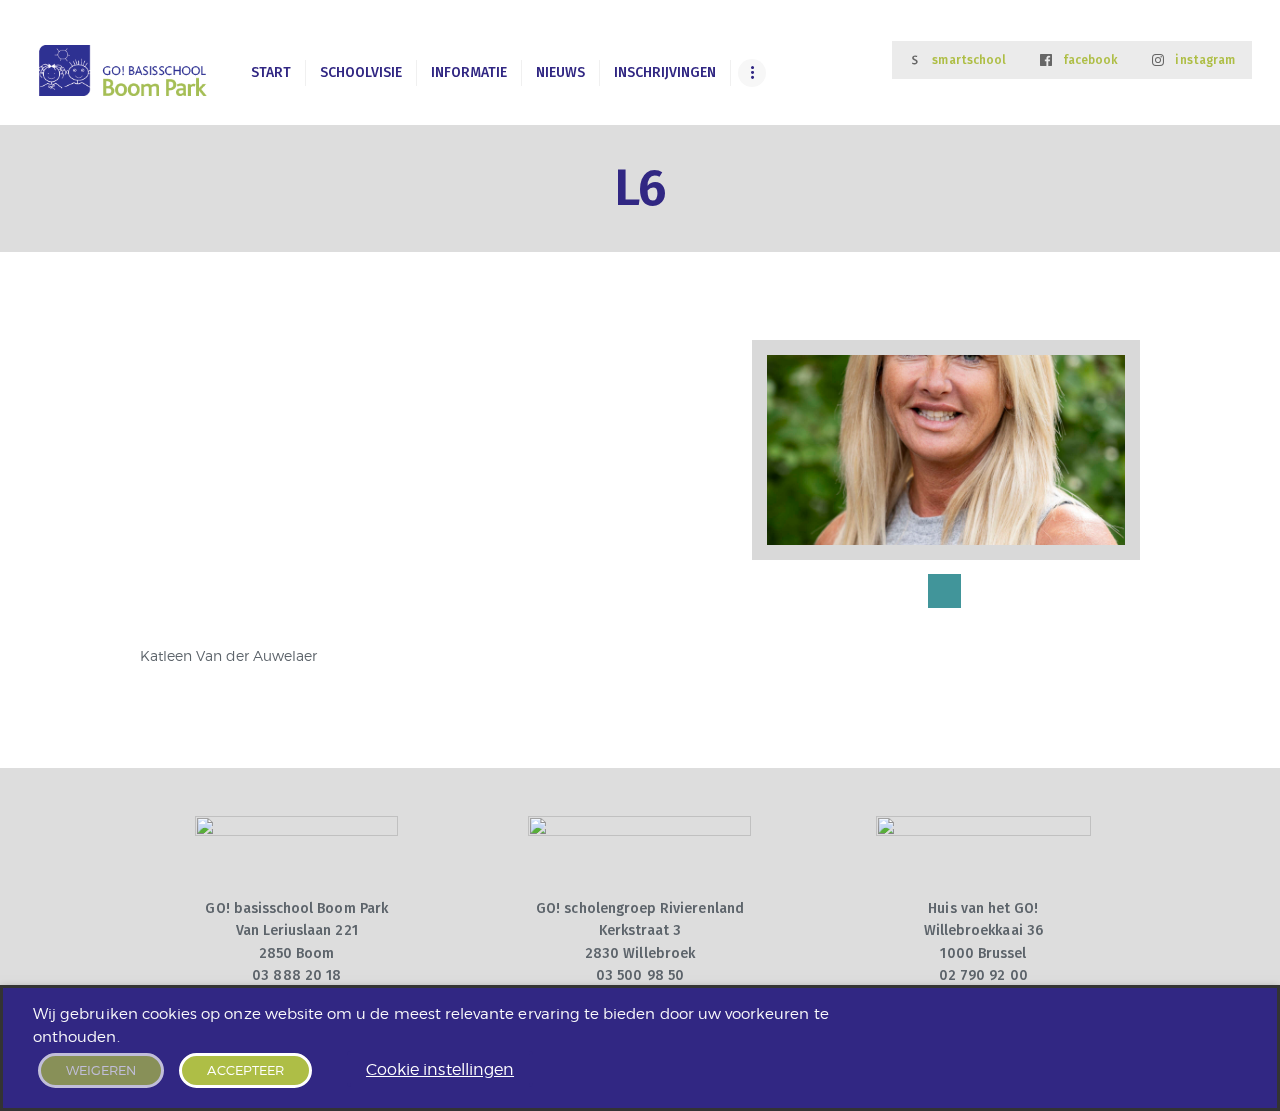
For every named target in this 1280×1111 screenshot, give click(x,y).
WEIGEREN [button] (101, 1070)
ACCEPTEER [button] (245, 1070)
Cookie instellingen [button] (440, 1069)
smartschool (969, 60)
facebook (1090, 60)
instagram (1205, 60)
